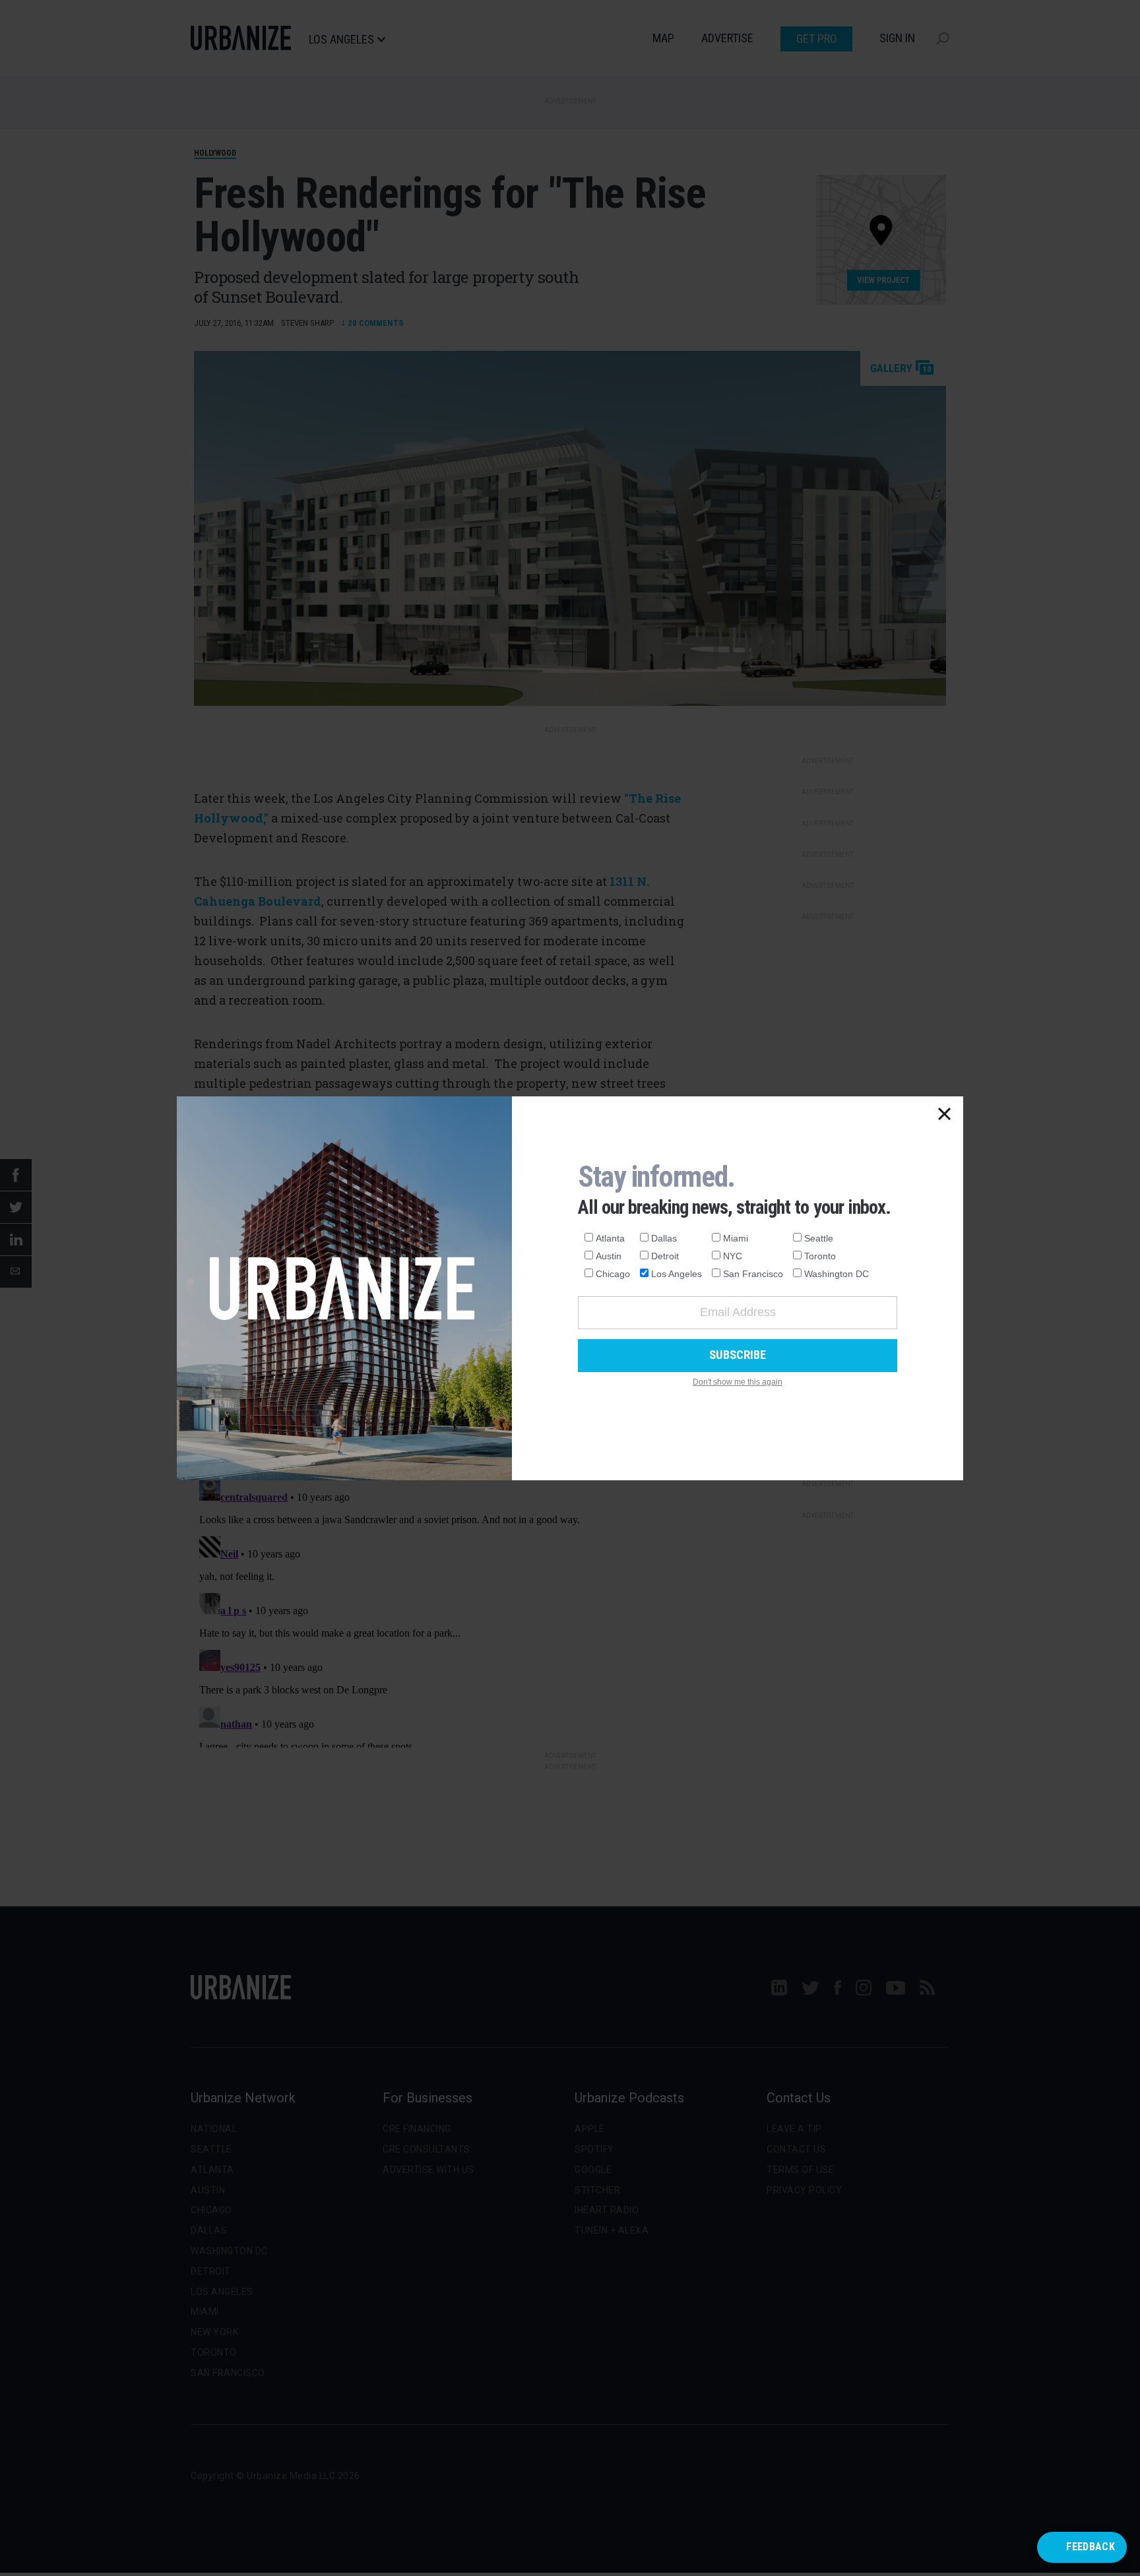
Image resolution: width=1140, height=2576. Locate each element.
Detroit (665, 1256)
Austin (609, 1256)
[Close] (945, 1115)
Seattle (819, 1238)
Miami (736, 1238)
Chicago (613, 1274)
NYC (733, 1256)
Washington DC (837, 1274)
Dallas (664, 1238)
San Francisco (753, 1274)
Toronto (820, 1256)
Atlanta (610, 1238)
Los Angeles (677, 1274)
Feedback (1091, 2547)
